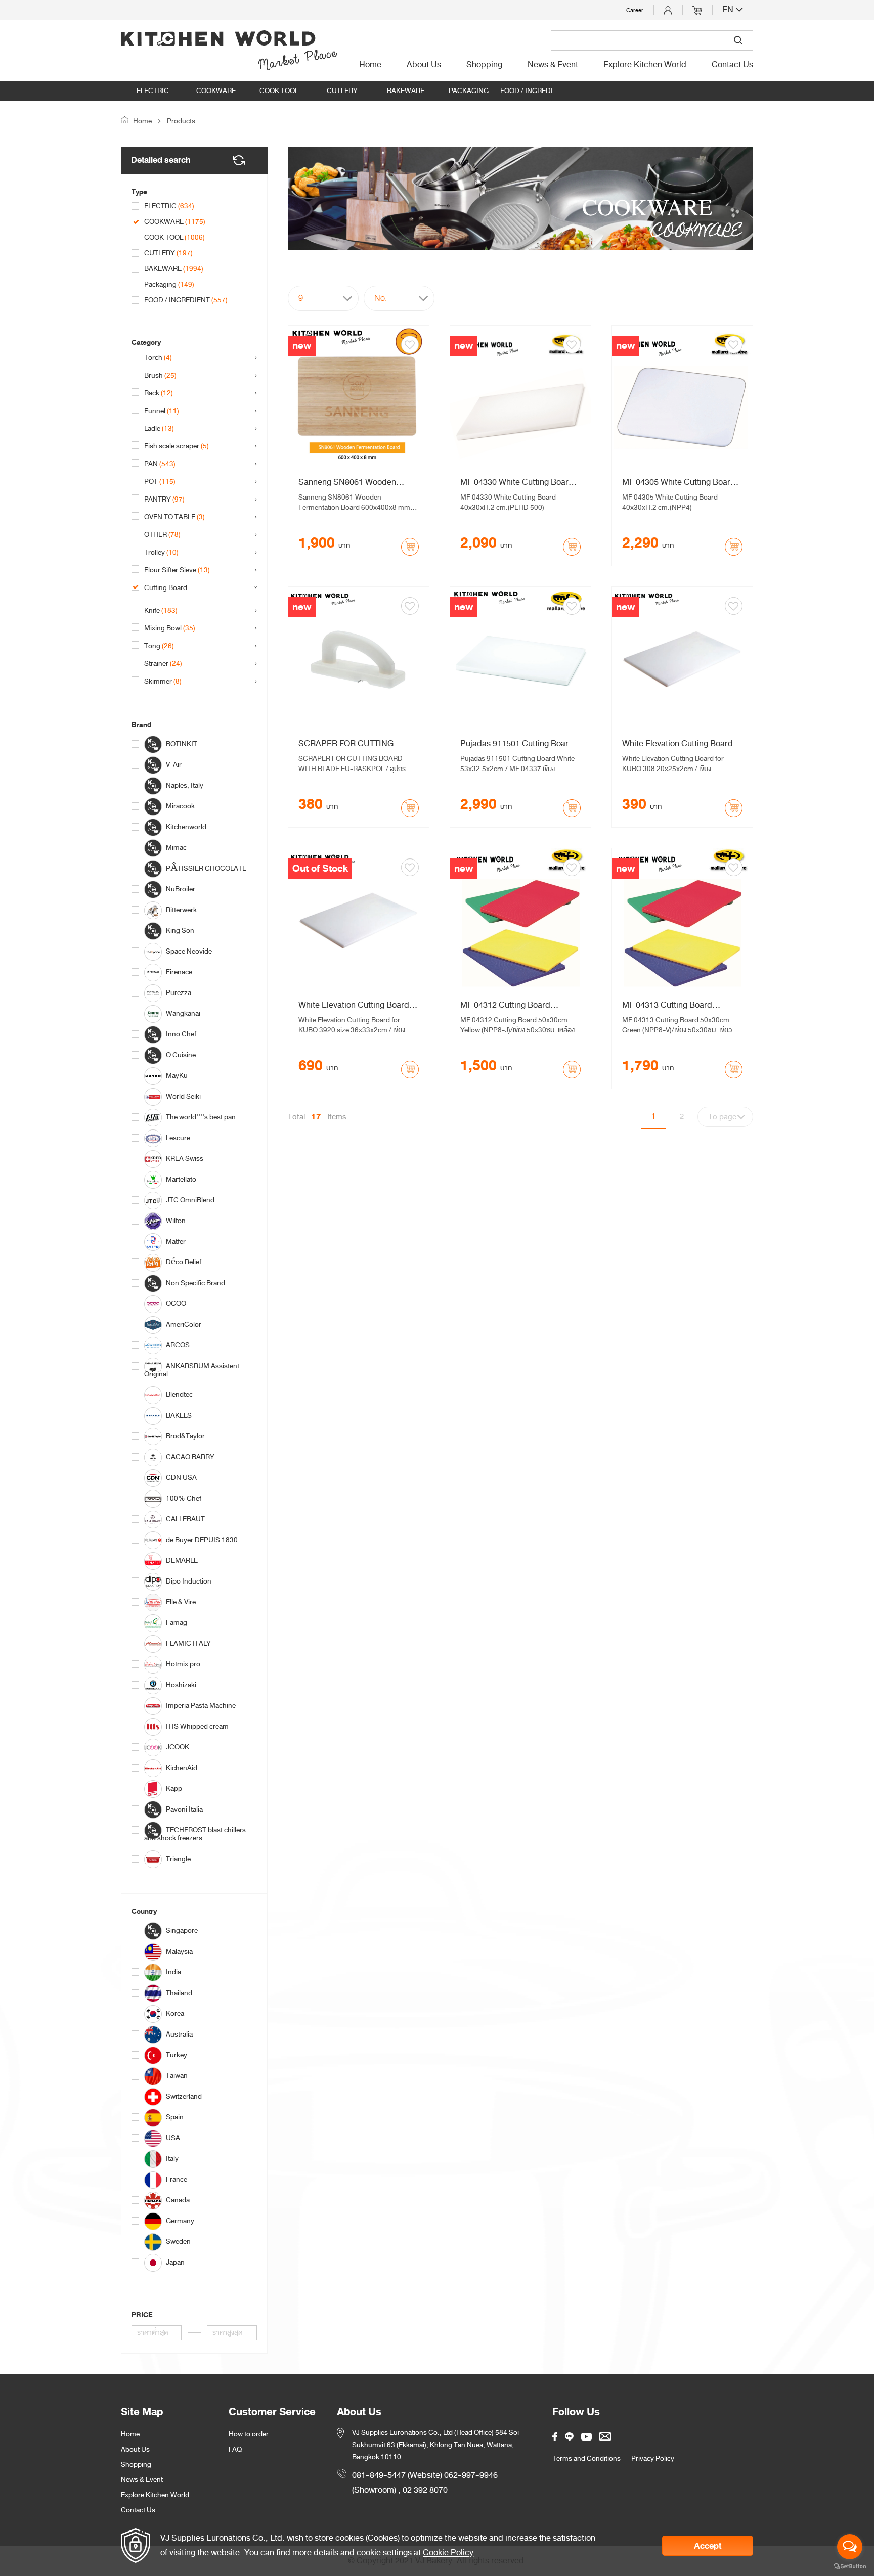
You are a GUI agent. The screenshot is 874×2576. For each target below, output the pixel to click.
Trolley (161, 553)
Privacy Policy (653, 2459)
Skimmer (163, 682)
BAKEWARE (406, 91)
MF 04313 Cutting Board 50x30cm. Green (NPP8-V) (671, 1005)
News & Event (553, 65)
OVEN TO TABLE (174, 517)
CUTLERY (342, 91)
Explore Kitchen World (645, 65)
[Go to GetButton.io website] (850, 2566)
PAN (160, 464)
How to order (249, 2434)
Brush (160, 376)
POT (160, 482)
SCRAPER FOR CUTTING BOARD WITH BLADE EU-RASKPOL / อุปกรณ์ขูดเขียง (347, 744)
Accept (708, 2546)
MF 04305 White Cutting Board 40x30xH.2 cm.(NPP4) (679, 482)
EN (729, 10)
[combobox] (323, 298)
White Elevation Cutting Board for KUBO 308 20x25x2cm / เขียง (681, 744)
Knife (161, 611)
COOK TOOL (279, 91)
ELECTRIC (153, 91)
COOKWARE (216, 91)
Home (370, 65)
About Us (424, 65)
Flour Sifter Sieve (177, 570)
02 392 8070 (425, 2490)
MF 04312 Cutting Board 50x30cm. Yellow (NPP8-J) (510, 1005)
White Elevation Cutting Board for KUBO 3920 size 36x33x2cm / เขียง (357, 1005)
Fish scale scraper (177, 446)
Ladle (159, 429)
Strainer (163, 664)
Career (635, 10)
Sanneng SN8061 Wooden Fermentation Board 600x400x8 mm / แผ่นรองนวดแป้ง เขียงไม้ (356, 482)
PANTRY (164, 500)
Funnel (162, 411)
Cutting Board (172, 588)
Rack (159, 393)
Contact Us (732, 65)
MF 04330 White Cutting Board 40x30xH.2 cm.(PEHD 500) (517, 482)
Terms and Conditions (586, 2459)
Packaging (469, 91)
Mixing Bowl (170, 628)
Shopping (484, 65)
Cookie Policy (448, 2552)
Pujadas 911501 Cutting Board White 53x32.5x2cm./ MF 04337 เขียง (518, 744)
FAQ (235, 2449)
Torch (158, 358)
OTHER (162, 535)
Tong (159, 646)
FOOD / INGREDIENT (532, 91)
